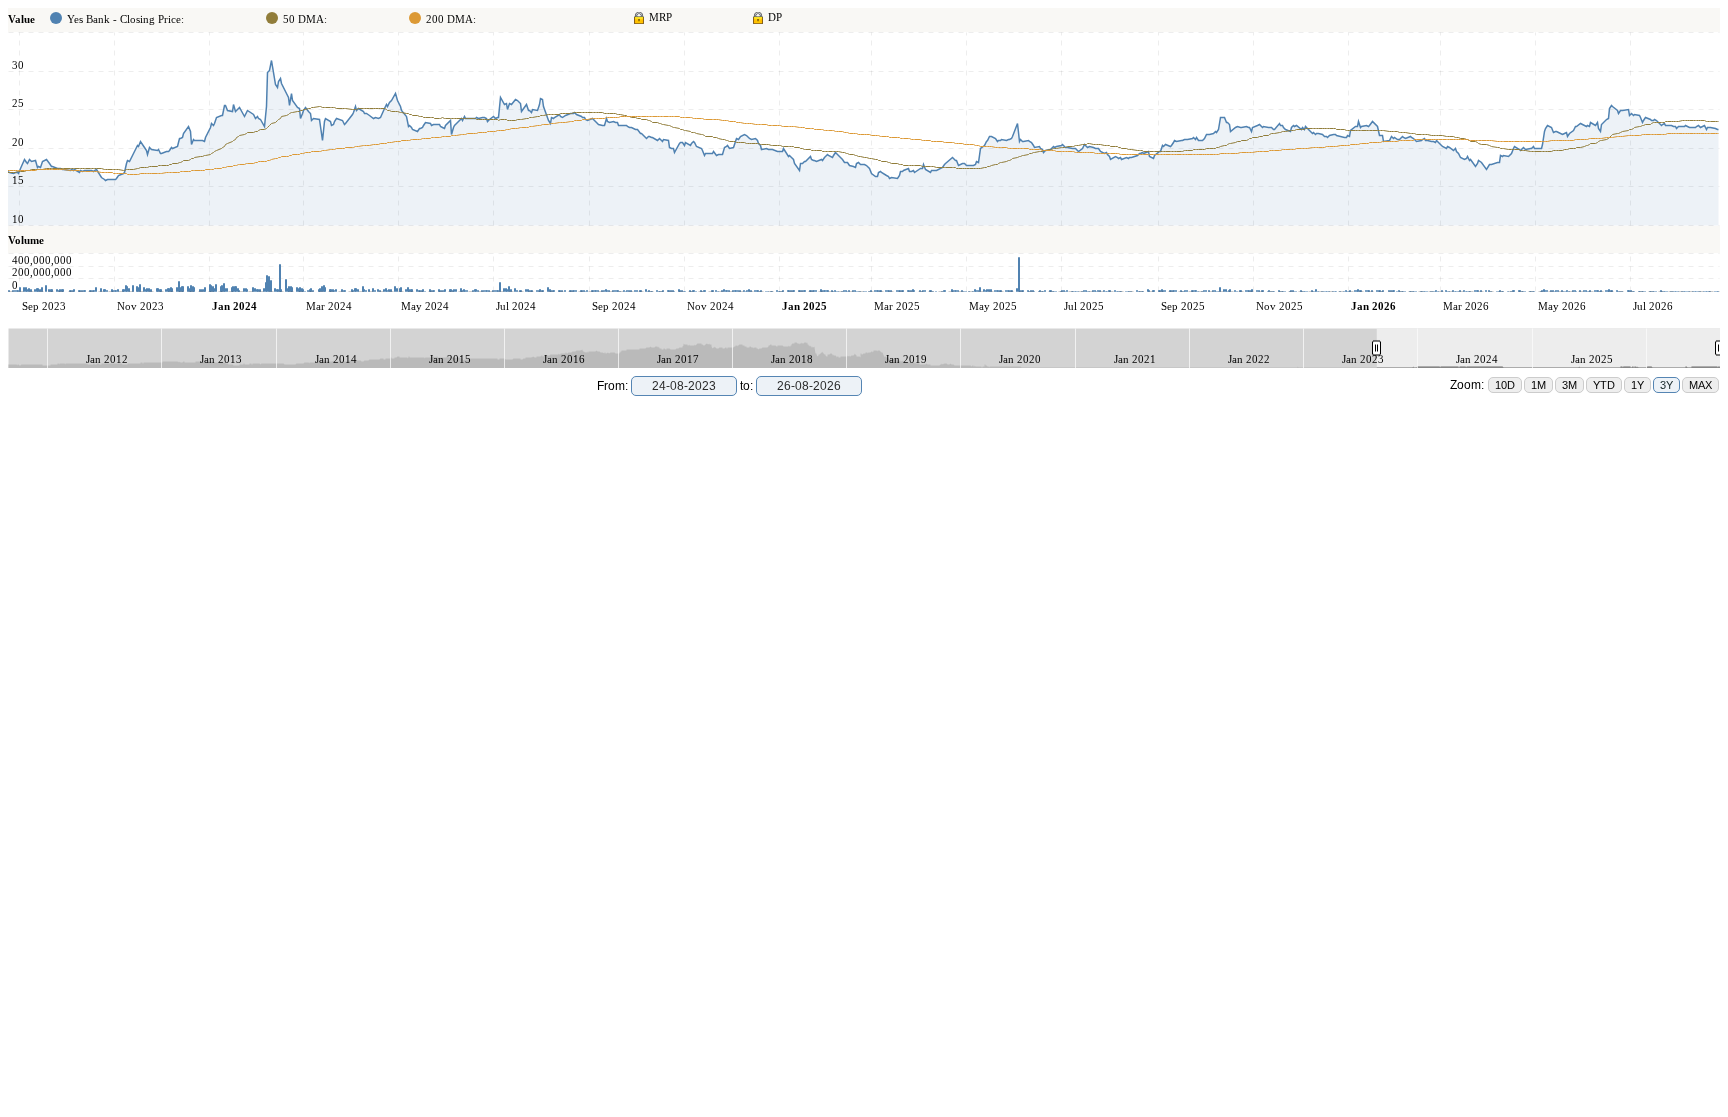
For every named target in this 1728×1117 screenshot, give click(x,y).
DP (775, 17)
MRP (660, 17)
